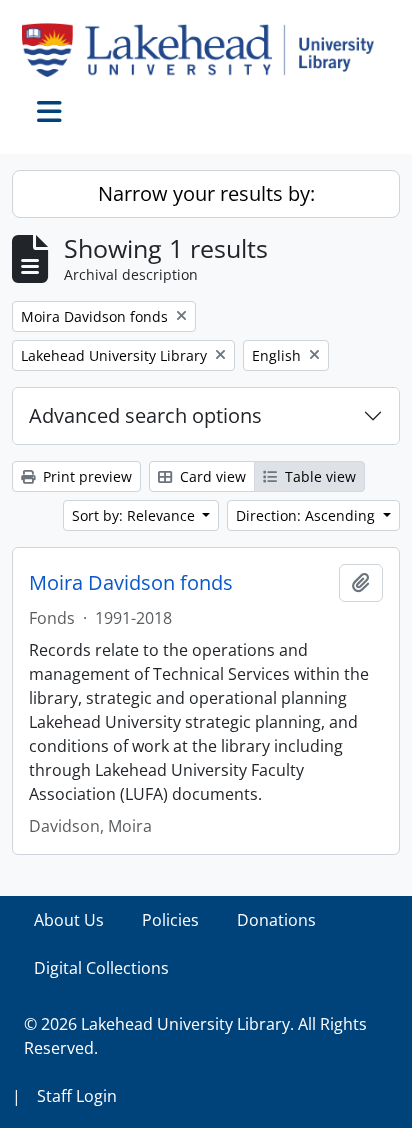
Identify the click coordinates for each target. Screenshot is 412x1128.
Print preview (85, 476)
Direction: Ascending (307, 515)
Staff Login (77, 1096)
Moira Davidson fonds (131, 583)
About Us (69, 920)
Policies (170, 920)
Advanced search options (145, 415)
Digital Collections (101, 968)
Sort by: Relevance (135, 515)
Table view (318, 476)
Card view (211, 476)
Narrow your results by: (206, 193)
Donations (276, 920)
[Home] (206, 50)
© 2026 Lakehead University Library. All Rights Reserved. (195, 1036)
